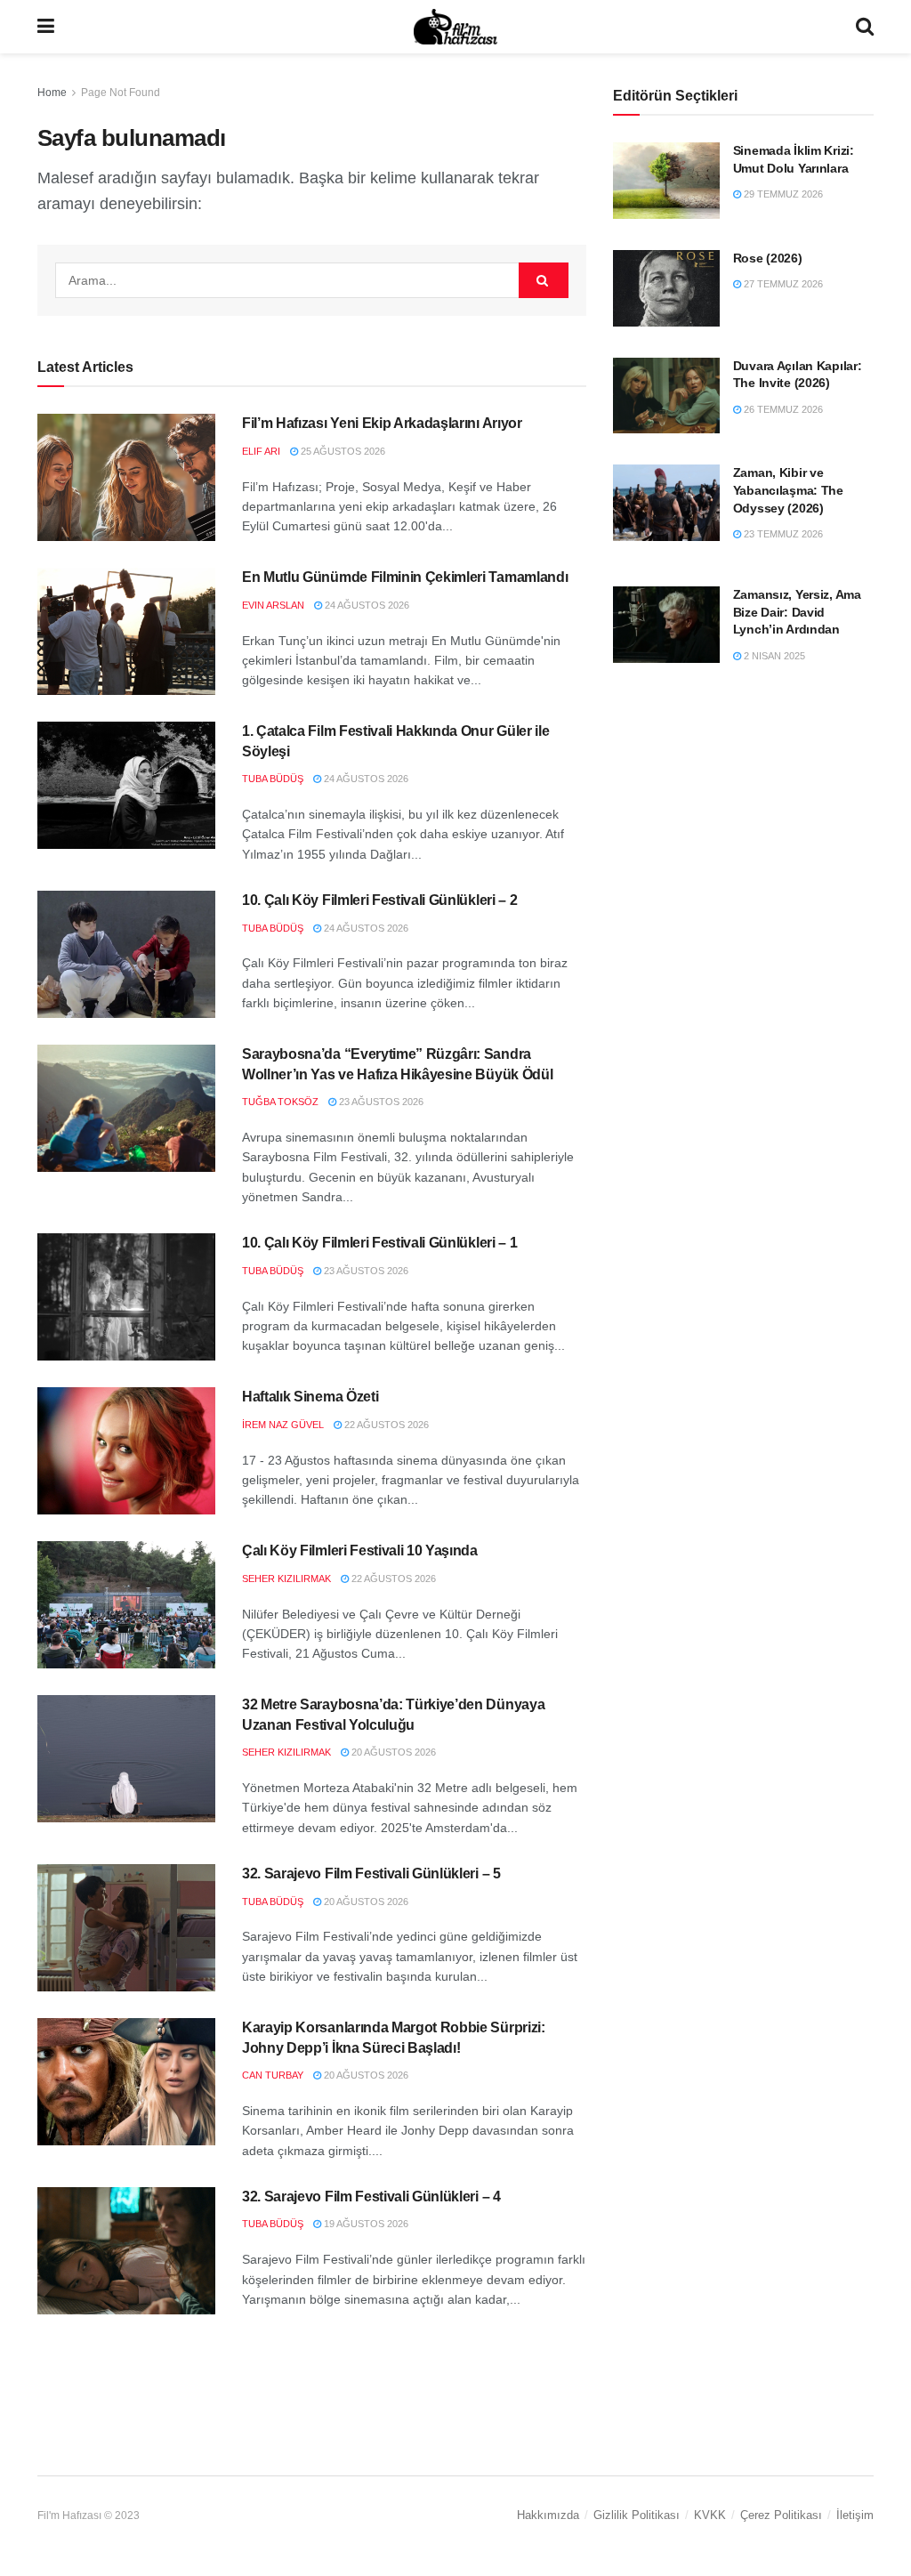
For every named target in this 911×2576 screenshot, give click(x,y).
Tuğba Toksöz (280, 1102)
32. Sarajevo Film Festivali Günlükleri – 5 (371, 1873)
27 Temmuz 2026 (782, 284)
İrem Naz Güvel (283, 1425)
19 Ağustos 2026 (365, 2224)
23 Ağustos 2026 (380, 1102)
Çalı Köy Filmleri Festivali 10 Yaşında (360, 1550)
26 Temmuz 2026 (782, 409)
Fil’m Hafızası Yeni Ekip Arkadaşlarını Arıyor (382, 423)
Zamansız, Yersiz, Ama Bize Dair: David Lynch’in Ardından (797, 612)
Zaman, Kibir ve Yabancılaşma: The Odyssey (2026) (788, 490)
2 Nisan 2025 (773, 656)
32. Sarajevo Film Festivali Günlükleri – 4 (371, 2196)
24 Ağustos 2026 (366, 605)
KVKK (710, 2515)
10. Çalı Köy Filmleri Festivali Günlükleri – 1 (379, 1243)
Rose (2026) (768, 258)
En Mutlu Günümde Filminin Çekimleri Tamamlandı (405, 577)
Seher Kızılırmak (286, 1579)
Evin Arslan (273, 605)
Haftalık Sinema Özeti (310, 1397)
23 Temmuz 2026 (782, 534)
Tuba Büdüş (273, 779)
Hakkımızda (548, 2515)
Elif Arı (261, 451)
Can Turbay (273, 2075)
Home (52, 93)
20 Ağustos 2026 (392, 1752)
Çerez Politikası (781, 2515)
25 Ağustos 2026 (342, 451)
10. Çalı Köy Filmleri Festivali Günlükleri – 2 (379, 900)
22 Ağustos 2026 (385, 1425)
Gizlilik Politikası (637, 2515)
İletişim (855, 2515)
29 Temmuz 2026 (782, 194)
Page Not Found (121, 93)
